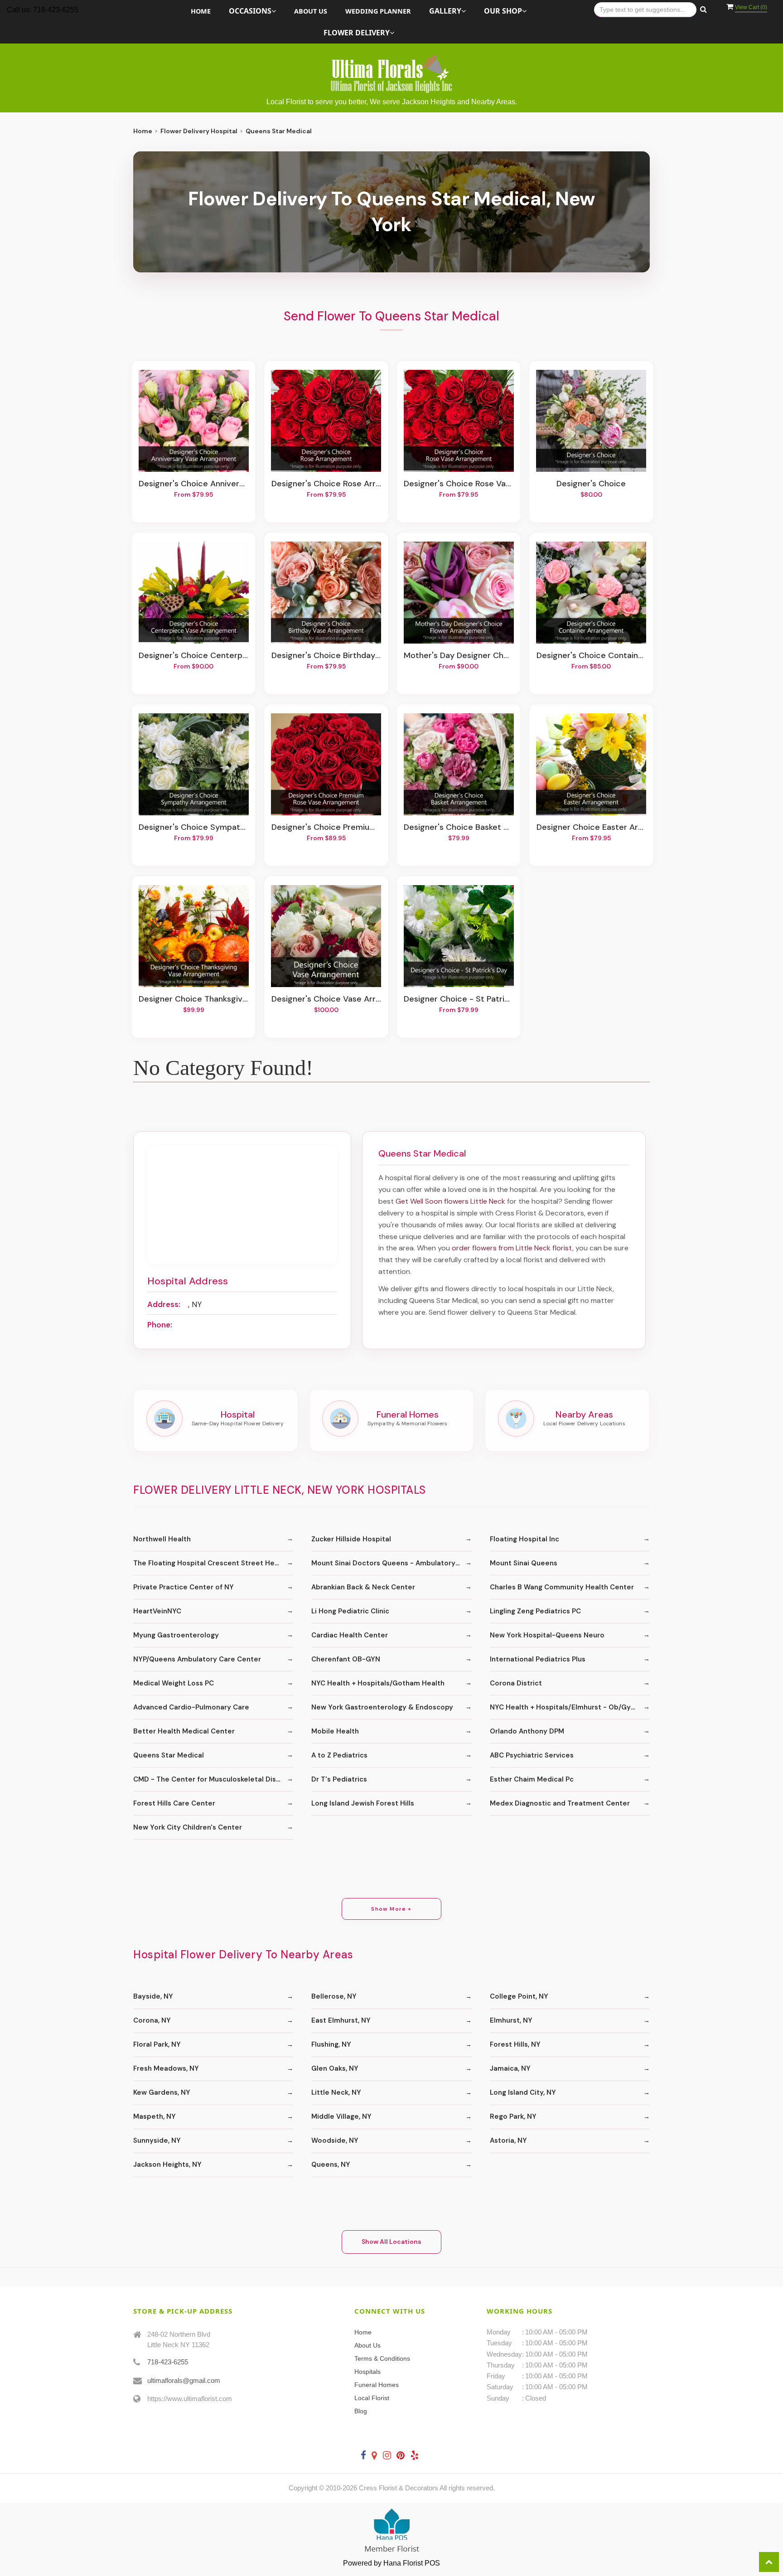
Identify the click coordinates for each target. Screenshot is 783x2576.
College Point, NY (519, 1996)
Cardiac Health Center (350, 1635)
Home (201, 11)
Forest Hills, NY (515, 2044)
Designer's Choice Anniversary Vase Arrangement (193, 484)
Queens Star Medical (169, 1755)
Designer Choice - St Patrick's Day (459, 999)
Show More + (391, 1909)
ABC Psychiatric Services (532, 1755)
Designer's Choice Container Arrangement (591, 656)
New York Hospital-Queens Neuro (547, 1635)
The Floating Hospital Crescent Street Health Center (213, 1563)
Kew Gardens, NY (162, 2092)
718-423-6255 (168, 2362)
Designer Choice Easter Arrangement (591, 828)
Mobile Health (335, 1731)
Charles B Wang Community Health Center (562, 1587)
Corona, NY (152, 2020)
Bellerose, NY (334, 1996)
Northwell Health (162, 1539)
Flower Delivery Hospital (199, 131)
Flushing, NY (331, 2044)
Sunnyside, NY (157, 2140)
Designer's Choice (591, 484)
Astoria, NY (508, 2140)
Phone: (160, 1325)
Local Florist (372, 2398)
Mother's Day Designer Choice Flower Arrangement (459, 656)
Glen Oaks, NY (335, 2068)
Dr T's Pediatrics (339, 1779)
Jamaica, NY (510, 2068)
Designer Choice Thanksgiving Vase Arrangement (193, 999)
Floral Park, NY (157, 2044)
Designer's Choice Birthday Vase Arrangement (326, 656)
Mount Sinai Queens (524, 1563)
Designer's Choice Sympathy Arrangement (193, 828)
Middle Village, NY (341, 2116)
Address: (164, 1304)
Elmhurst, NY (511, 2020)
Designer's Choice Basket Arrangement (459, 828)
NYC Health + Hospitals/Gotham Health (378, 1683)
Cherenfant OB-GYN (346, 1659)
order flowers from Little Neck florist (512, 1248)
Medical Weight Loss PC (174, 1683)
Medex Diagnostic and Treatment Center (560, 1803)
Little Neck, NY (336, 2092)
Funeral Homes (377, 2385)
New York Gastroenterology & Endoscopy (382, 1707)
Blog (361, 2411)
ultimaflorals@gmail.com (184, 2380)
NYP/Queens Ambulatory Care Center (197, 1659)
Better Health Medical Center (184, 1731)
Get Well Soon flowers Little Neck (450, 1201)
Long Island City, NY (523, 2092)
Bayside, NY (153, 1996)
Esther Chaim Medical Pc (532, 1779)
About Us (311, 11)
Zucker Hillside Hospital (351, 1539)
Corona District (516, 1683)
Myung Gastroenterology (176, 1635)
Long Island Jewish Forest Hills (363, 1803)
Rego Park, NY (513, 2116)
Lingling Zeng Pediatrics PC (535, 1611)
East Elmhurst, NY (341, 2020)
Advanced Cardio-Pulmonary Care (191, 1707)
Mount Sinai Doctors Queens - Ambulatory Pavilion (391, 1563)
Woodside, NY (335, 2140)
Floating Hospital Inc (524, 1539)
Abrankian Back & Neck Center (363, 1587)
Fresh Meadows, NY (166, 2068)
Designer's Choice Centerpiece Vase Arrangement (193, 656)
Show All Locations (391, 2242)
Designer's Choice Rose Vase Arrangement (459, 484)
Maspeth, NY (155, 2116)
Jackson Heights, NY (167, 2164)
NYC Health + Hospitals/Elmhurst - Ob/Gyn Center (570, 1707)
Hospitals (367, 2372)
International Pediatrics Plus (538, 1659)
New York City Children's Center (188, 1827)
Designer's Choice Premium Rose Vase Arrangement (326, 828)
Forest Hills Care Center (174, 1803)
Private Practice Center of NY (184, 1587)
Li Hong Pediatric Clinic (350, 1611)
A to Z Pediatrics (339, 1755)
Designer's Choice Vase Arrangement (326, 999)
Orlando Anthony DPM (527, 1731)
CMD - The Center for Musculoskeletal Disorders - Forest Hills (213, 1779)
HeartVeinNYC (157, 1611)
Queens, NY (331, 2164)
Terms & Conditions (382, 2358)
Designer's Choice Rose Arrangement (326, 484)
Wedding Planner (378, 11)
